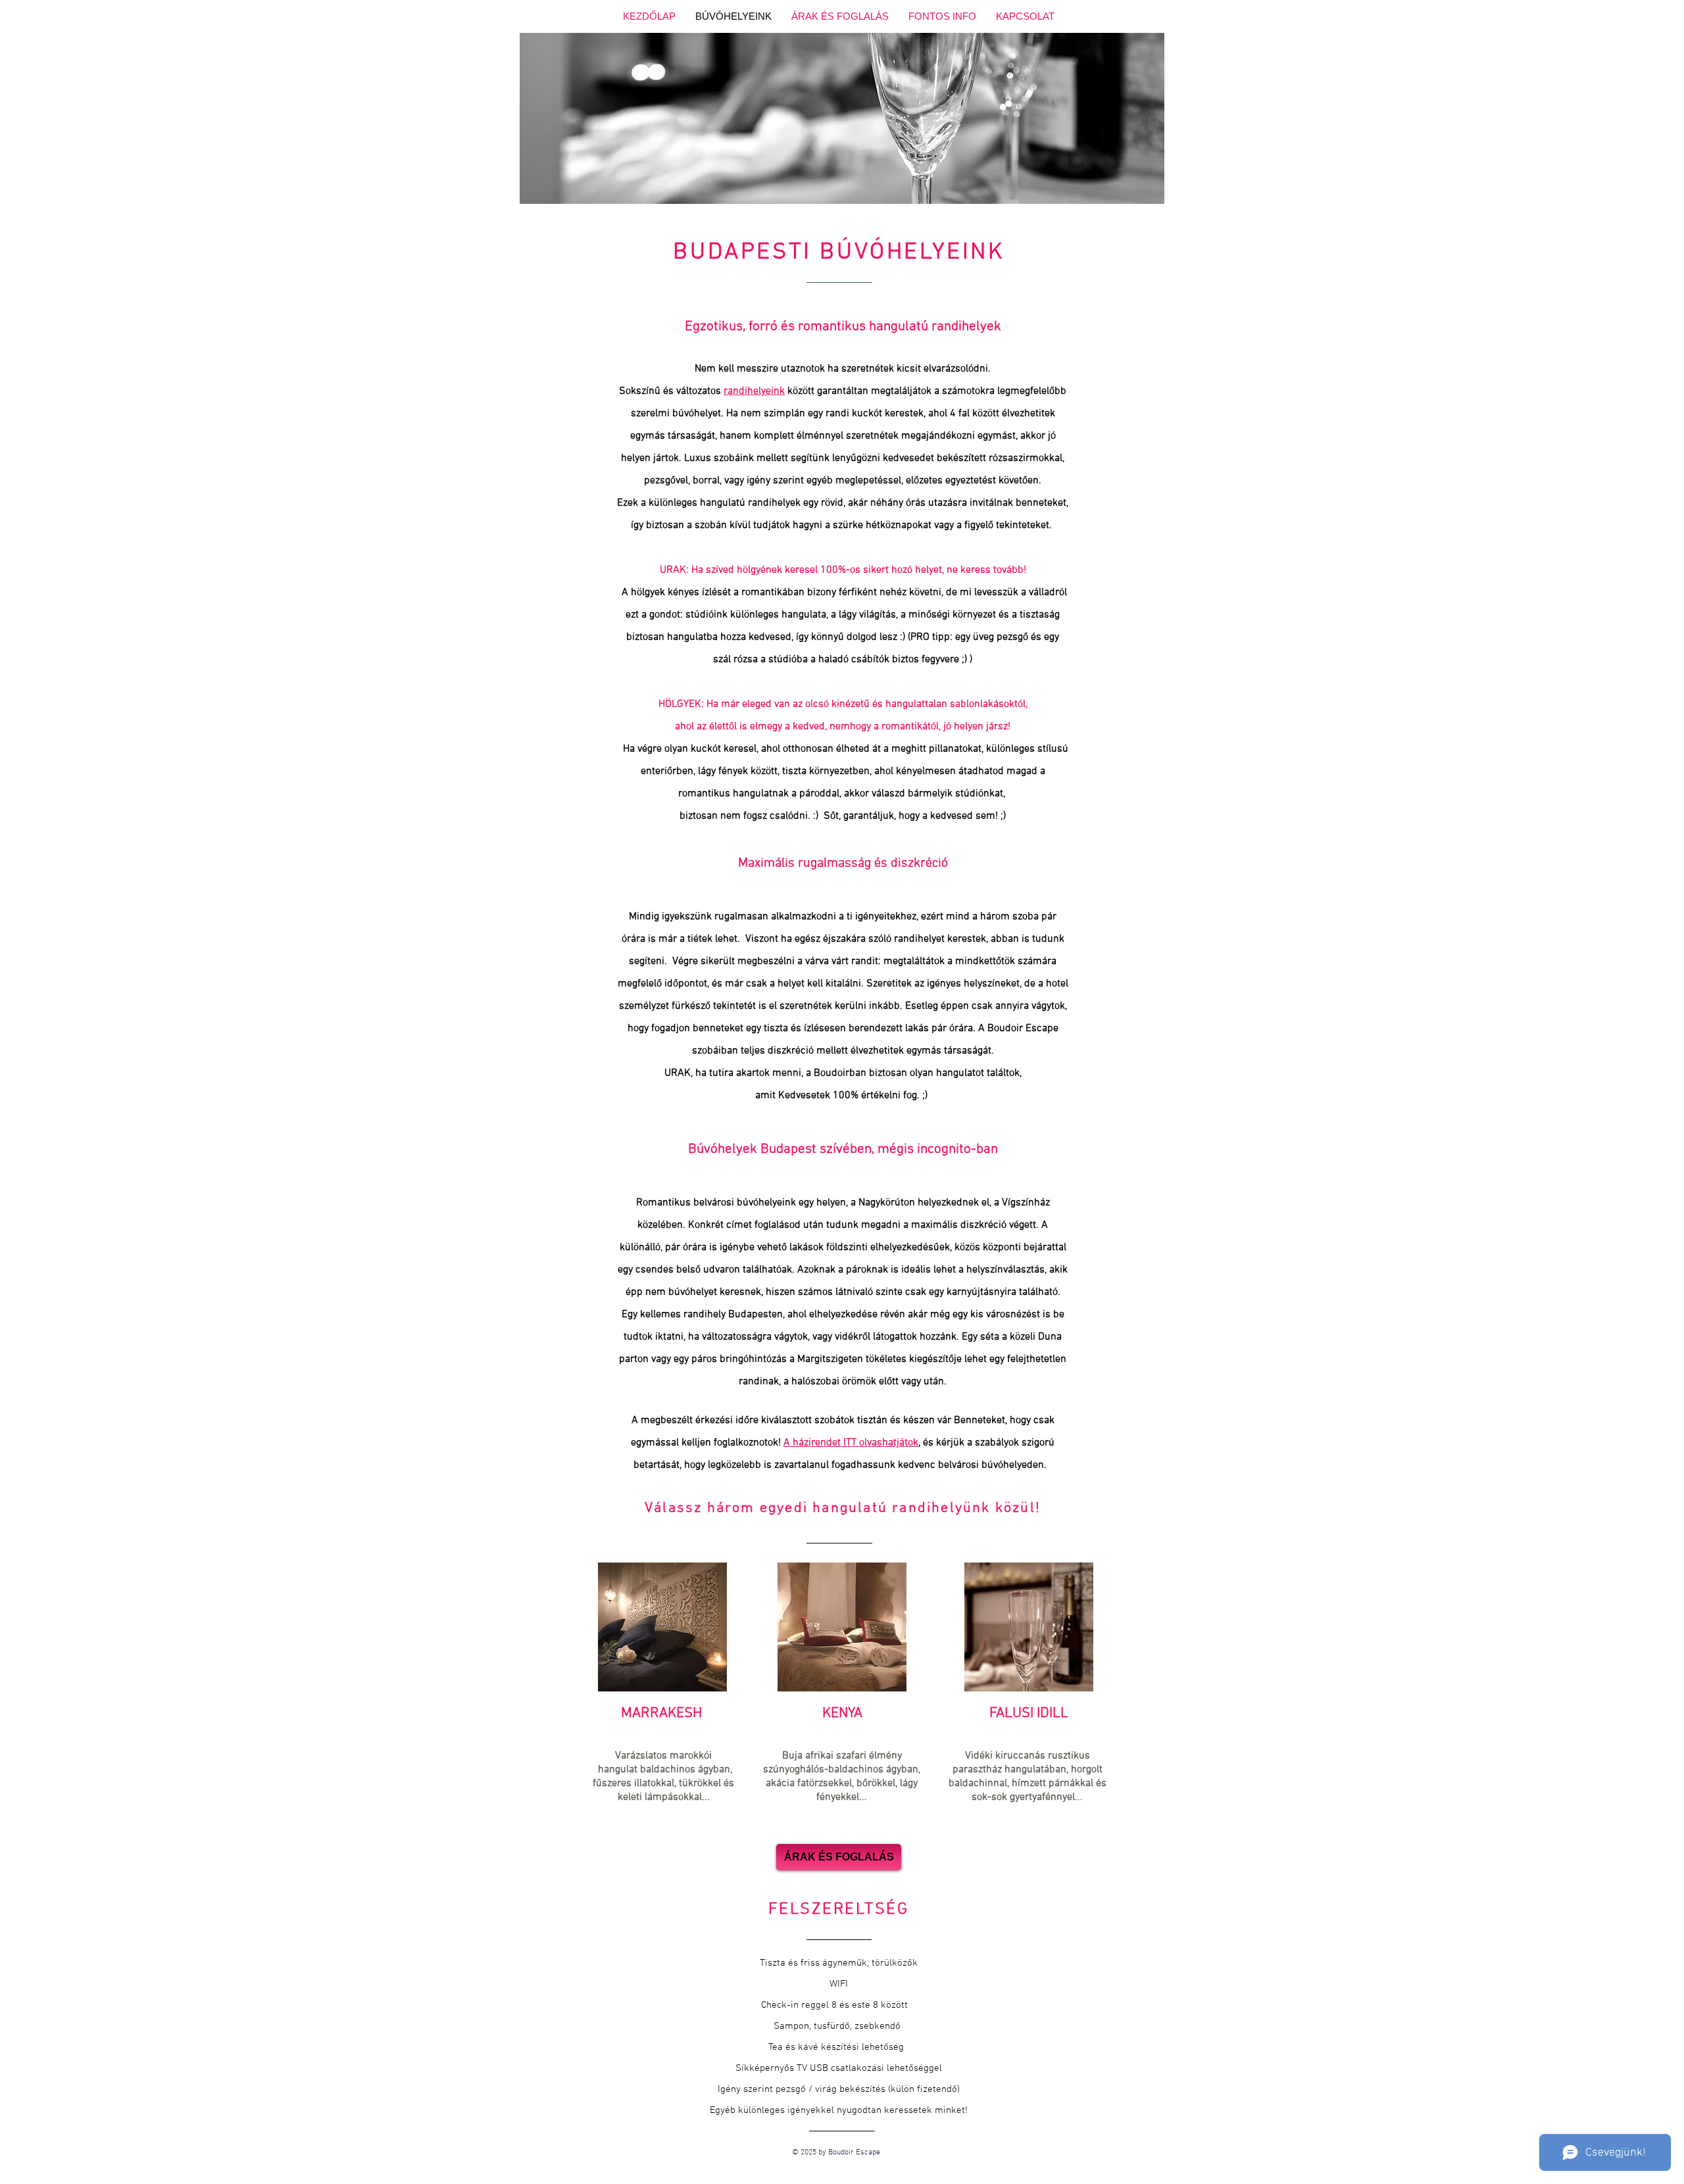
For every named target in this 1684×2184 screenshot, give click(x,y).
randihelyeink (754, 391)
